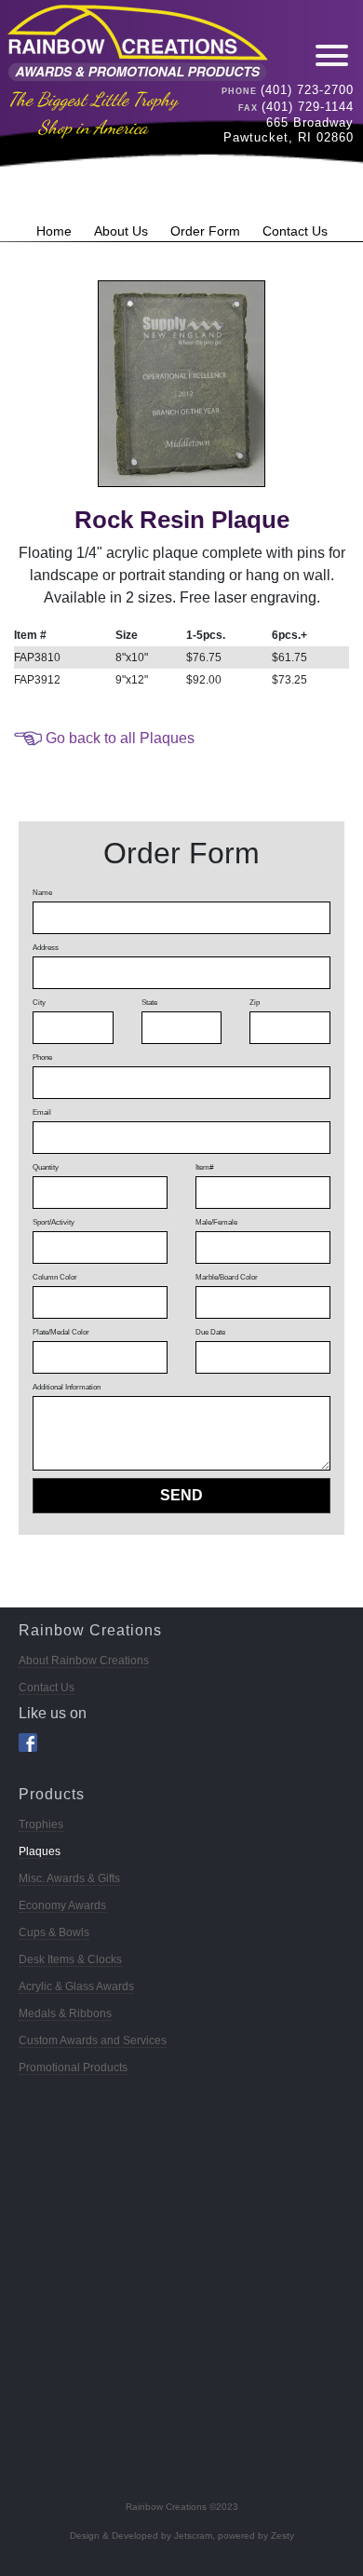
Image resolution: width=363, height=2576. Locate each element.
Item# (204, 1167)
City (39, 1003)
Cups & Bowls (54, 1932)
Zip (255, 1003)
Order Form (205, 231)
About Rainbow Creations (84, 1661)
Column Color (55, 1277)
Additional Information (67, 1387)
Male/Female (216, 1222)
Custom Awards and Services (93, 2040)
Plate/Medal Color (61, 1332)
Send (181, 1495)
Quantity (46, 1167)
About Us (121, 231)
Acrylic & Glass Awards (76, 1986)
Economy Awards (62, 1905)
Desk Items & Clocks (70, 1959)
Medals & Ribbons (65, 2013)
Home (54, 231)
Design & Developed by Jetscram (141, 2535)
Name (42, 893)
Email (42, 1112)
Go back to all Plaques (120, 738)
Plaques (40, 1851)
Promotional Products (73, 2068)
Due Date (210, 1332)
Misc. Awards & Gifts (69, 1878)
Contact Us (295, 231)
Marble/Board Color (227, 1277)
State (149, 1003)
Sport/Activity (54, 1222)
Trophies (41, 1824)
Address (46, 948)
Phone (42, 1058)
